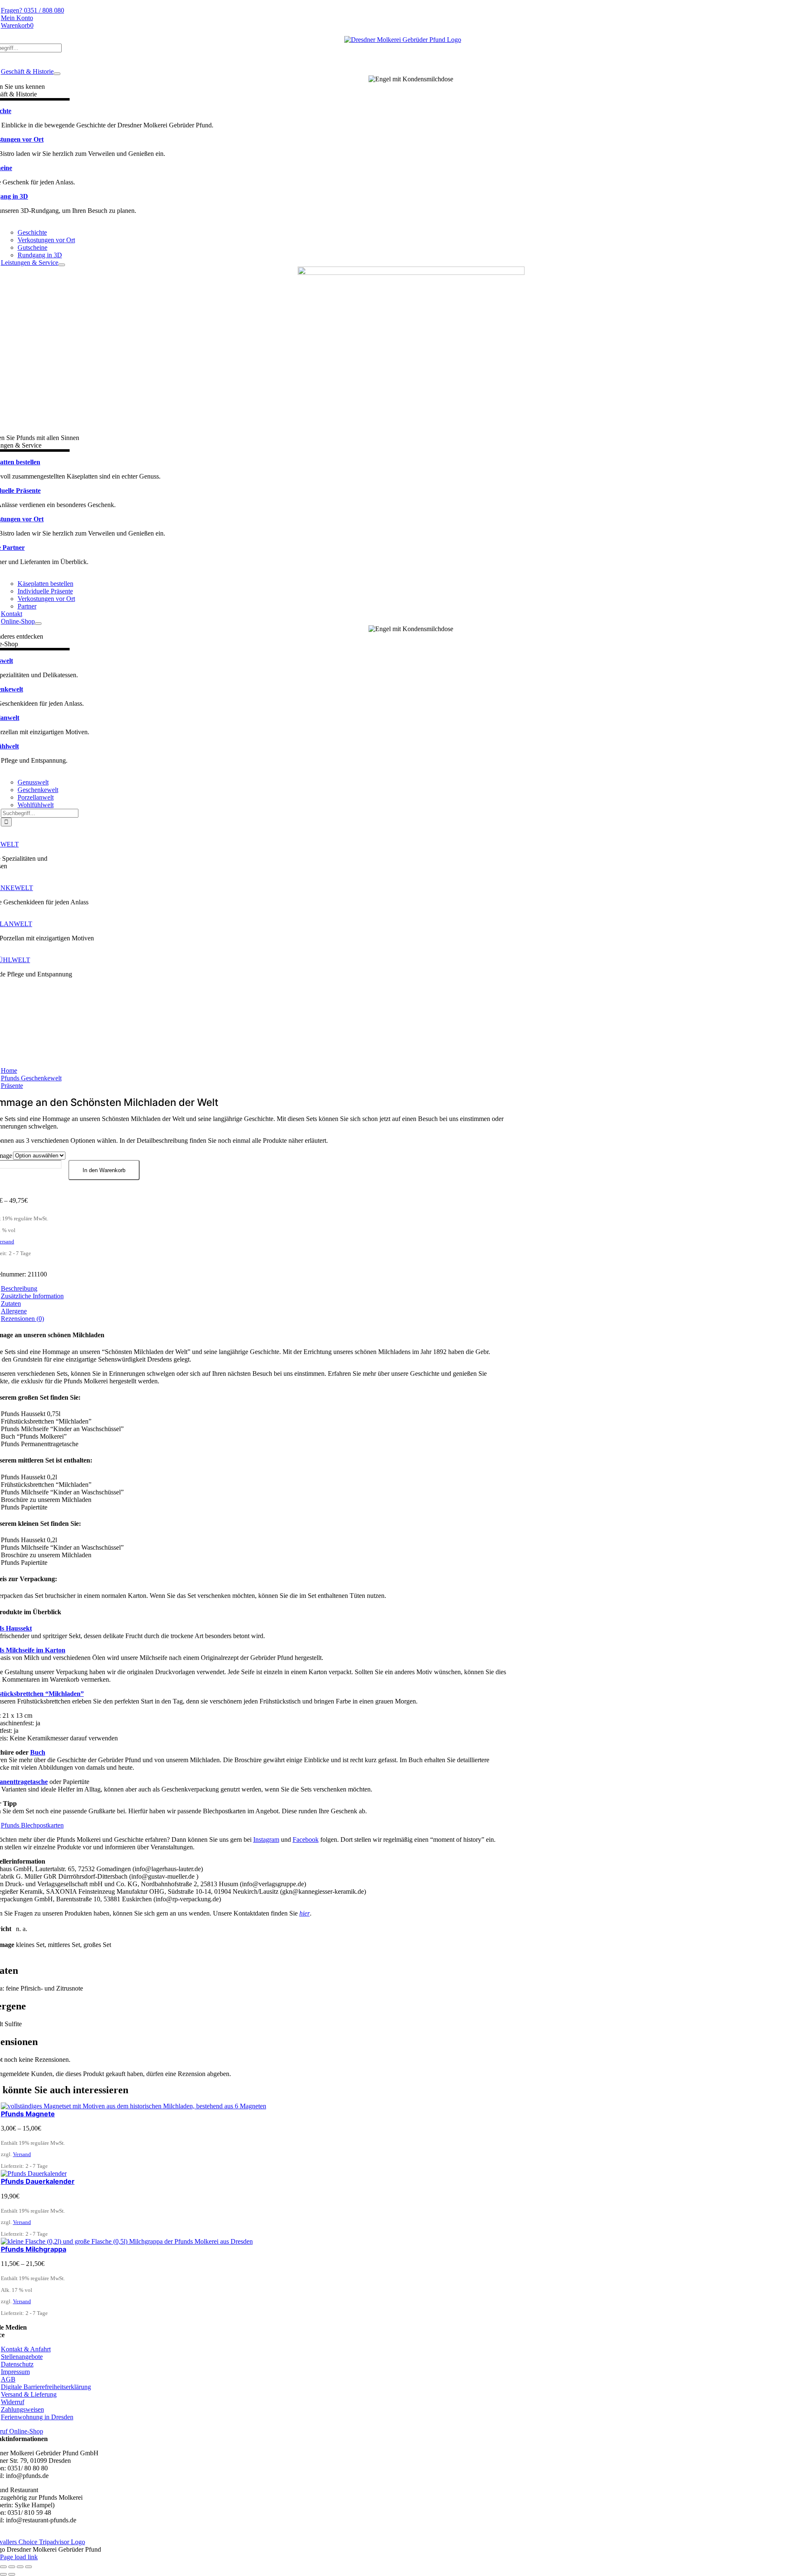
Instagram (266, 1839)
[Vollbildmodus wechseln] (12, 2567)
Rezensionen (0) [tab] (22, 1319)
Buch (38, 1752)
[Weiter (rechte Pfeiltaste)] (12, 2574)
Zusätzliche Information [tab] (32, 1296)
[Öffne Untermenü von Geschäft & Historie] (57, 74)
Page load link (19, 2557)
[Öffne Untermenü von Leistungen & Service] (62, 265)
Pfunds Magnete (28, 2114)
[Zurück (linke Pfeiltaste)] (3, 2574)
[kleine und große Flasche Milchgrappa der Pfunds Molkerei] (127, 2241)
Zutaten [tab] (11, 1304)
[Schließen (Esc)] (29, 2567)
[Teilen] (20, 2567)
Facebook (306, 1839)
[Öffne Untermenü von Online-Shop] (38, 624)
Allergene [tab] (14, 1311)
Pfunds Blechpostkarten (32, 1825)
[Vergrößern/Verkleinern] (3, 2567)
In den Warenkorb (104, 1170)
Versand (22, 2154)
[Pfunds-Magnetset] (134, 2106)
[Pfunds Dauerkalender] (34, 2173)
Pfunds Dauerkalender (38, 2181)
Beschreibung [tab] (19, 1288)
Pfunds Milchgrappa (34, 2249)
